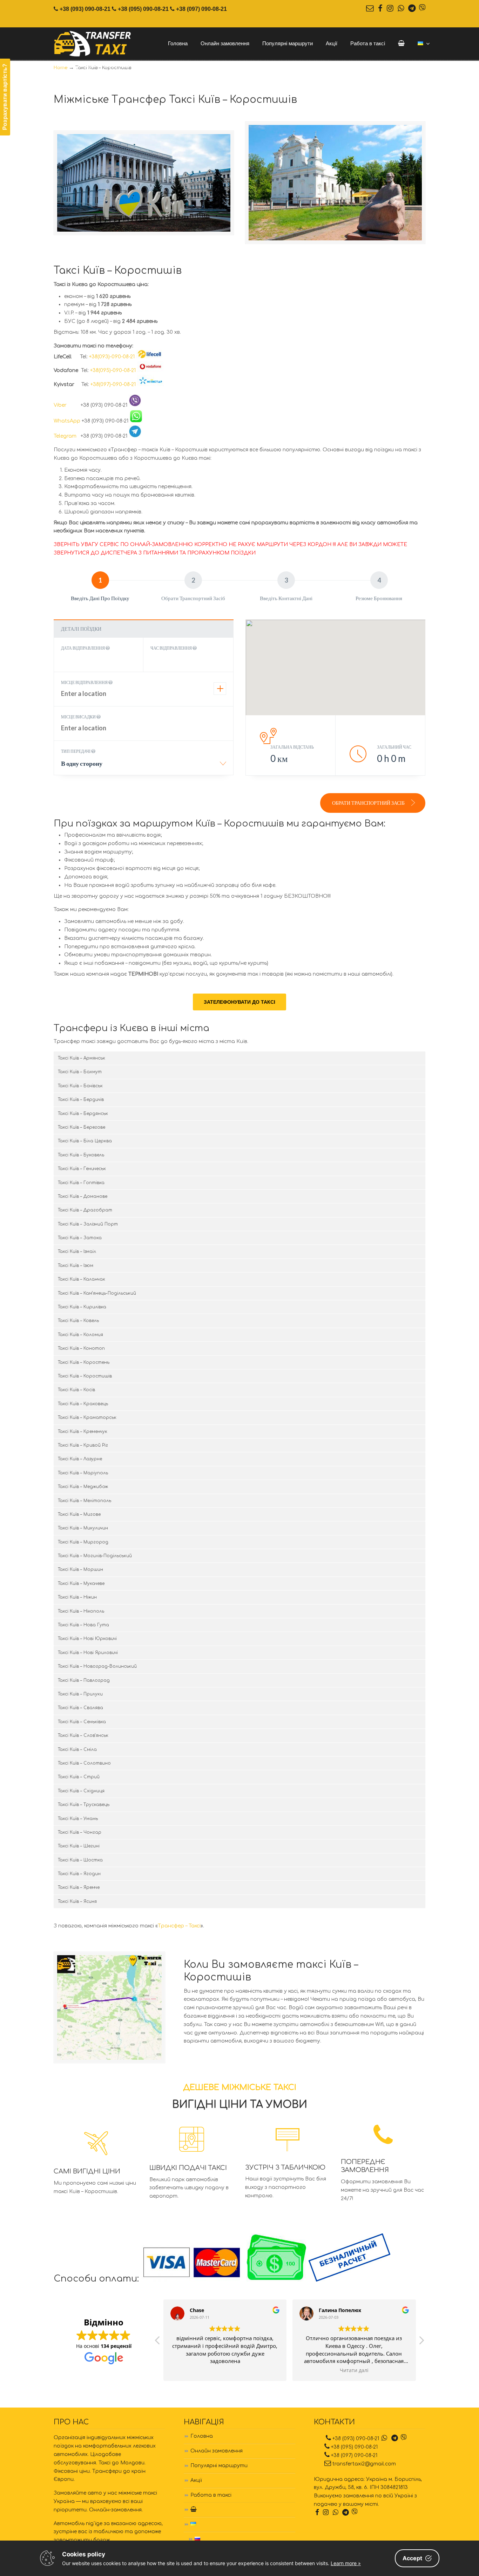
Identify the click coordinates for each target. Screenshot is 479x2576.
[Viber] (422, 9)
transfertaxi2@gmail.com (364, 2464)
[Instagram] (390, 9)
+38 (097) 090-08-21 (201, 9)
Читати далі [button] (354, 2370)
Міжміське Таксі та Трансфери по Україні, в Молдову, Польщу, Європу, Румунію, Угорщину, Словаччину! (93, 44)
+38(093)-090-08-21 (112, 357)
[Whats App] (401, 9)
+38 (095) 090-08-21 (143, 9)
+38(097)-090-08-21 (113, 384)
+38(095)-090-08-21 (113, 370)
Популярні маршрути (219, 2466)
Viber (66, 405)
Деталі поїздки (81, 629)
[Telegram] (412, 9)
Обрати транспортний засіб (369, 803)
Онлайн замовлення (217, 2451)
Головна (202, 2436)
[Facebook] (380, 9)
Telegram (66, 436)
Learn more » (346, 2563)
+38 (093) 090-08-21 (85, 9)
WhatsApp (67, 421)
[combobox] (144, 766)
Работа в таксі (211, 2495)
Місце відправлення (85, 682)
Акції (196, 2480)
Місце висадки (79, 717)
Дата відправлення (83, 648)
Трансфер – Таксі (179, 1926)
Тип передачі (76, 751)
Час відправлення (171, 648)
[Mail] (370, 9)
